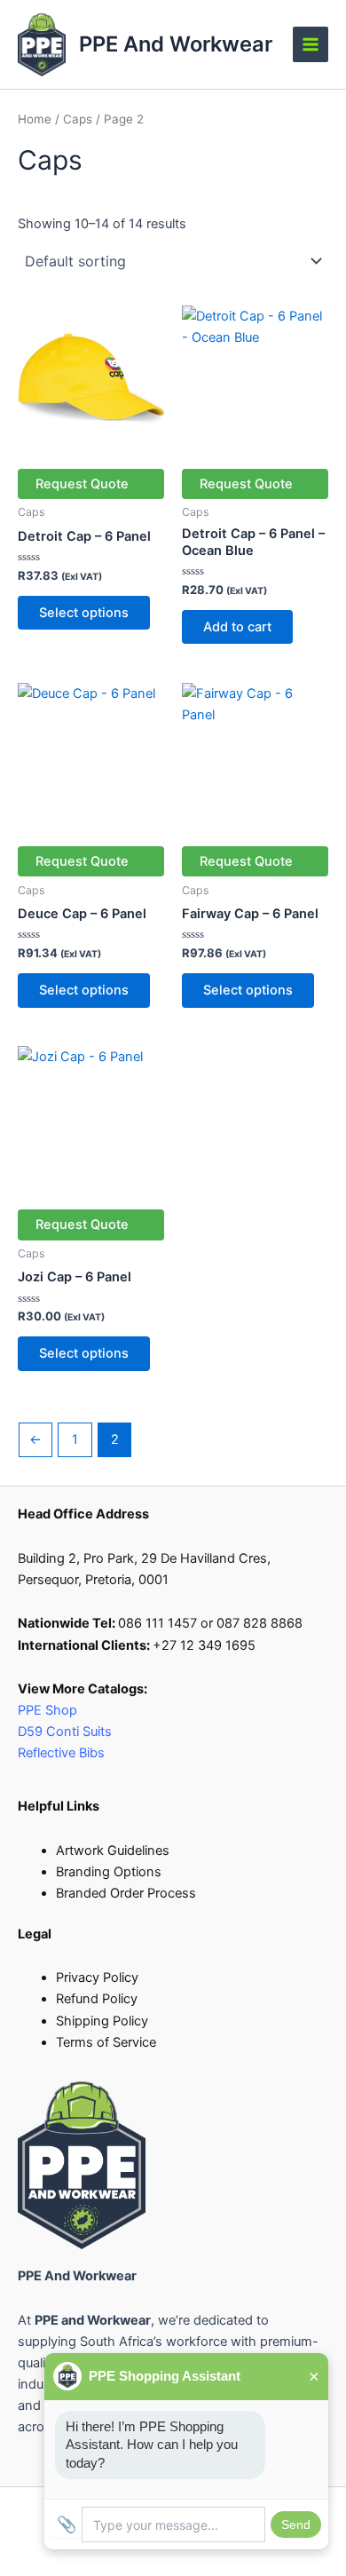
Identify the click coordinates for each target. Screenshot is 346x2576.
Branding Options (109, 1872)
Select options (84, 613)
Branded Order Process (126, 1893)
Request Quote (82, 484)
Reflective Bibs (61, 1753)
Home (35, 119)
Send (296, 2524)
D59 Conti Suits (67, 1732)
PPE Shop (47, 1710)
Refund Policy (97, 1999)
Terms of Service (106, 2042)
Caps (78, 119)
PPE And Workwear (176, 44)
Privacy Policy (97, 1978)
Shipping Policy (102, 2021)
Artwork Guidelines (113, 1851)
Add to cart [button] (237, 627)
